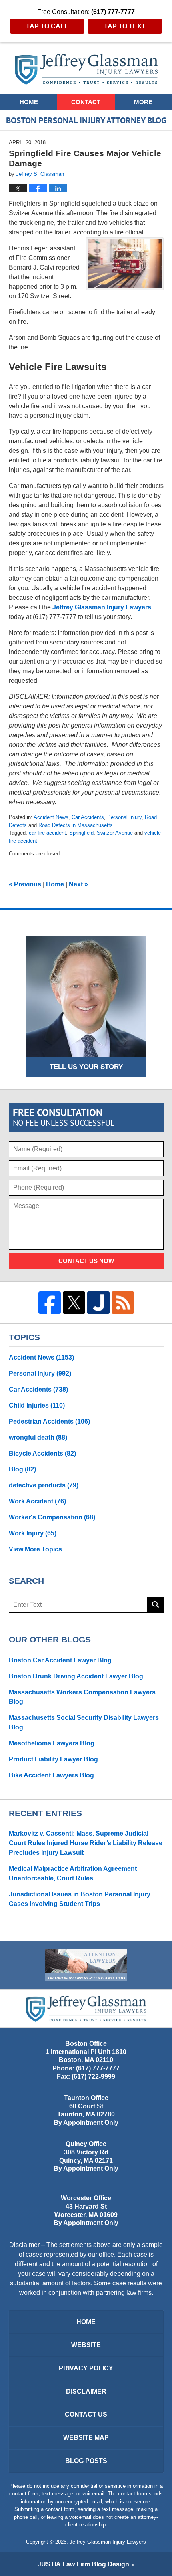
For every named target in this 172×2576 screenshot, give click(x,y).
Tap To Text (125, 26)
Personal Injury (124, 817)
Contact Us (86, 2414)
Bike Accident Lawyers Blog (51, 1775)
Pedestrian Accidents (49, 1421)
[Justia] (98, 1303)
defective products (44, 1485)
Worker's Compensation (52, 1517)
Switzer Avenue (115, 833)
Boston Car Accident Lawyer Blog (60, 1660)
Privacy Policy (86, 2368)
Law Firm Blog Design (83, 2564)
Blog (22, 1469)
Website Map (86, 2438)
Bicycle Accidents (42, 1453)
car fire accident (47, 833)
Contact (86, 102)
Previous (25, 884)
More (143, 102)
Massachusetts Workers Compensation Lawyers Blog (82, 1697)
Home (29, 102)
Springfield (81, 833)
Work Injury (33, 1533)
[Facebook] (50, 1303)
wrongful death (38, 1437)
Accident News (51, 817)
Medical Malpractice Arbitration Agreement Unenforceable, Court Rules (73, 1873)
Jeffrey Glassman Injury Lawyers (102, 607)
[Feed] (123, 1303)
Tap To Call (47, 26)
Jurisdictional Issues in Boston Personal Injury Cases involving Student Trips (80, 1899)
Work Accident (37, 1501)
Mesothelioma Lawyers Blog (52, 1743)
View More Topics (35, 1549)
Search (156, 1605)
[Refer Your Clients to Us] (86, 1965)
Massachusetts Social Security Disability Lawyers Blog (84, 1722)
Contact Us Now (86, 1261)
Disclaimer (86, 2391)
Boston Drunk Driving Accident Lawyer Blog (76, 1676)
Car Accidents (88, 817)
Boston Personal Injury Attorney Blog (86, 69)
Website (86, 2345)
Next (78, 884)
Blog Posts (86, 2461)
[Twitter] (74, 1303)
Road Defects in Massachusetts (76, 825)
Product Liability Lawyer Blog (53, 1759)
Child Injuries (37, 1405)
